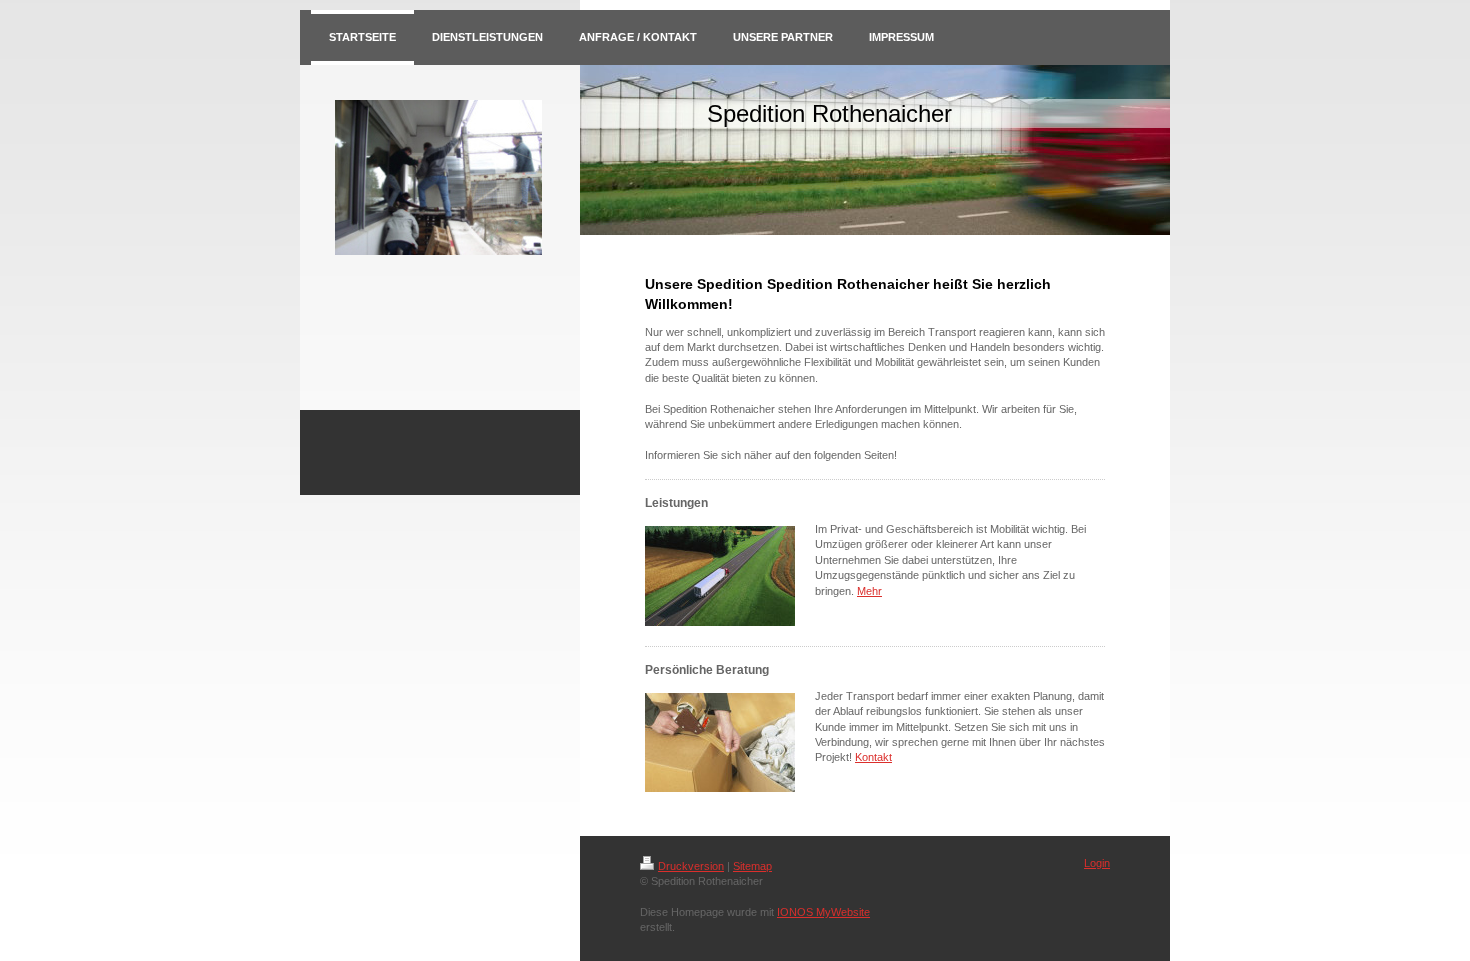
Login (1097, 863)
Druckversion (691, 866)
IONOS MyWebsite (823, 912)
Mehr (869, 591)
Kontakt (873, 757)
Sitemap (752, 866)
